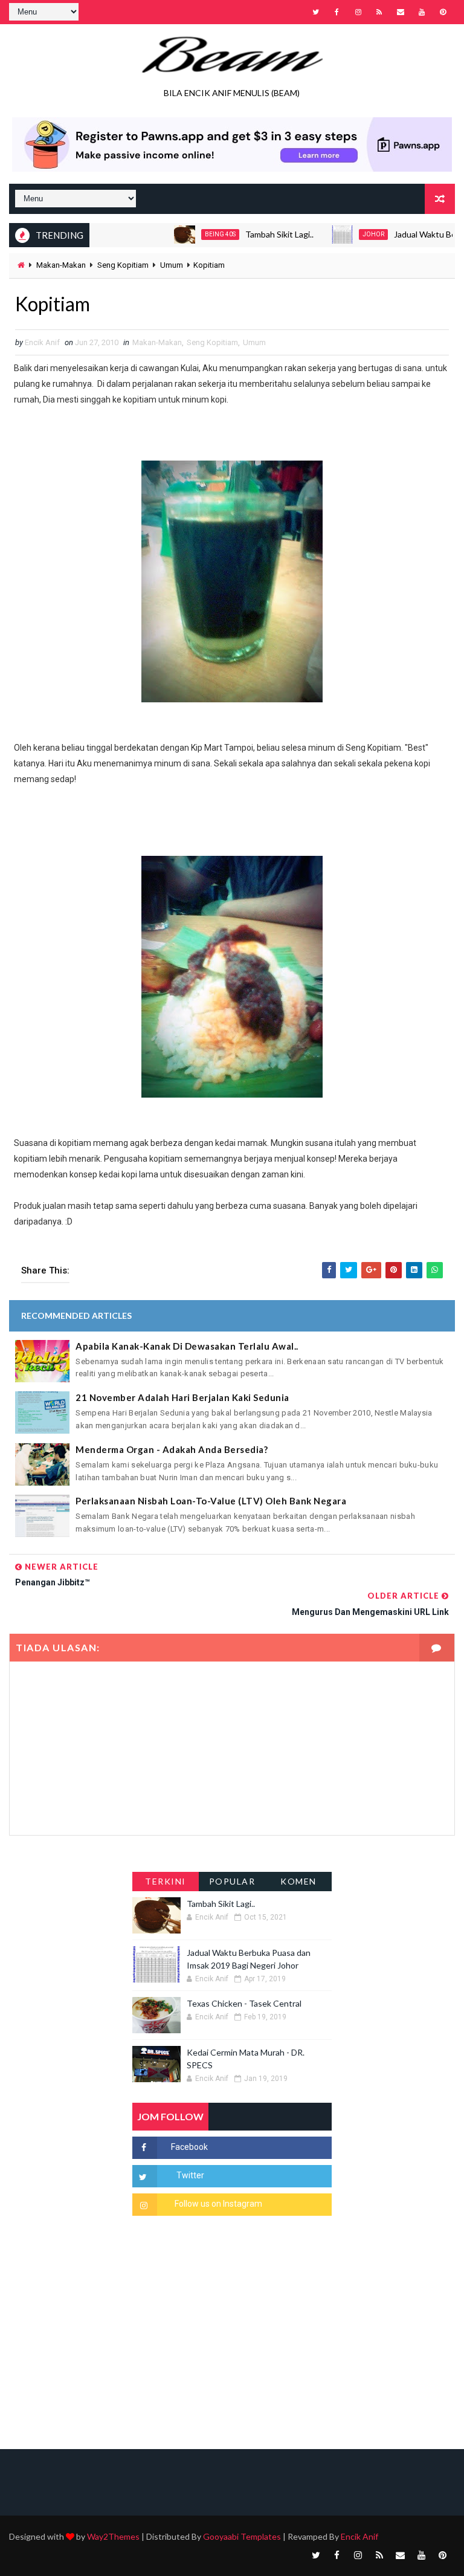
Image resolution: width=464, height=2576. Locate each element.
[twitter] (316, 12)
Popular (232, 1881)
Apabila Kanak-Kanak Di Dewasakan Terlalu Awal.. (187, 1346)
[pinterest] (443, 12)
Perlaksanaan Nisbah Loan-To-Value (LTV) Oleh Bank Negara (211, 1501)
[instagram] (358, 12)
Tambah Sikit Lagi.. (249, 234)
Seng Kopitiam (123, 265)
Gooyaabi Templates (242, 2536)
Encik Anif (359, 2536)
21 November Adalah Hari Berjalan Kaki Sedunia (182, 1397)
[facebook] (337, 12)
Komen (298, 1881)
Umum (172, 265)
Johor (343, 234)
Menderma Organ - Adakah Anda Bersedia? (172, 1449)
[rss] (379, 12)
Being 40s (190, 234)
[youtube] (422, 12)
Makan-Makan (61, 265)
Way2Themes (113, 2536)
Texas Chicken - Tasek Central (244, 2003)
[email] (401, 12)
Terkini (166, 1881)
